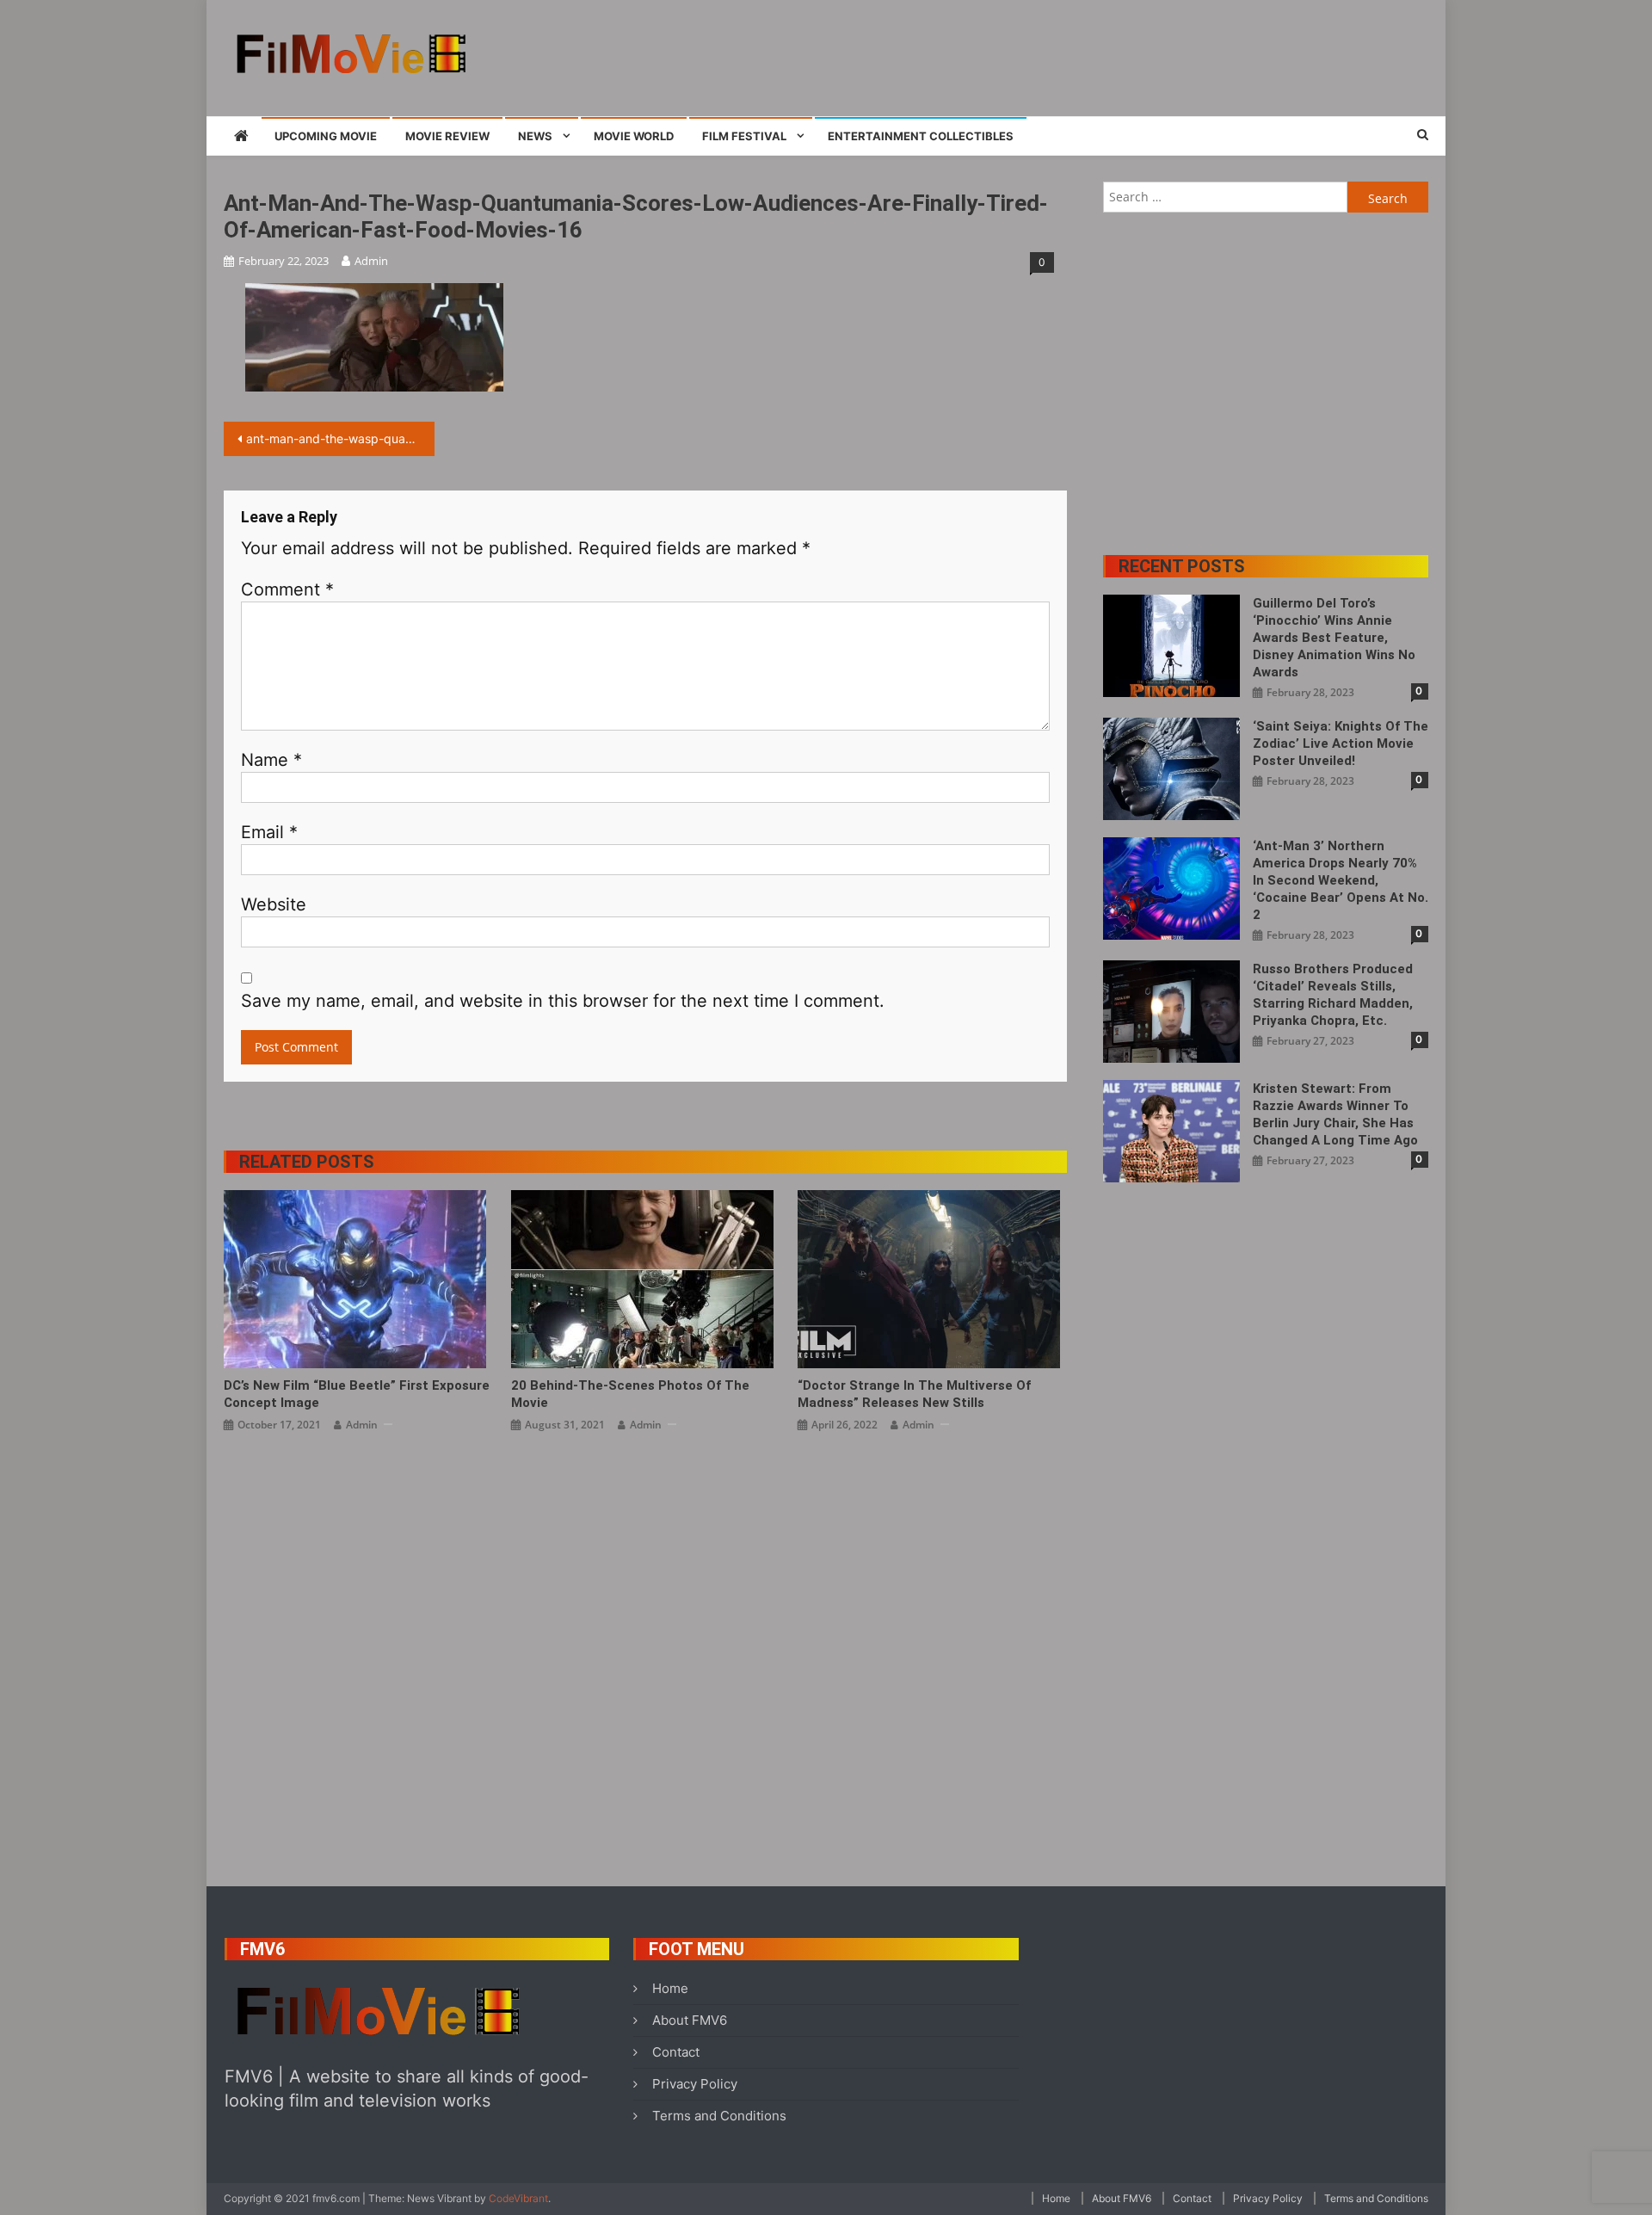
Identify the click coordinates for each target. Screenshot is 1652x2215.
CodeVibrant (518, 2198)
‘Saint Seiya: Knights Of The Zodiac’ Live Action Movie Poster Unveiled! (1341, 743)
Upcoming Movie (326, 136)
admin (371, 261)
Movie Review (447, 136)
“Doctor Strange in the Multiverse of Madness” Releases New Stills (914, 1394)
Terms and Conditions (719, 2116)
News (535, 136)
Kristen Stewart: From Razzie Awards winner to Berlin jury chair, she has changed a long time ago (1335, 1114)
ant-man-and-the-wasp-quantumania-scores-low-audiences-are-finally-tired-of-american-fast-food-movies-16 (340, 438)
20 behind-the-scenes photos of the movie (630, 1394)
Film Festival (744, 136)
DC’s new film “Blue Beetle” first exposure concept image (357, 1394)
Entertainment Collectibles (921, 136)
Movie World (634, 136)
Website (274, 904)
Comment (287, 589)
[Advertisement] (1115, 56)
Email (269, 832)
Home (670, 1988)
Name (271, 760)
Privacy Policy (695, 2084)
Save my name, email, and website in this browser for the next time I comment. (563, 1001)
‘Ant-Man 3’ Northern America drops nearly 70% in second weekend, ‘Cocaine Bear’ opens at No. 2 (1341, 880)
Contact (676, 2052)
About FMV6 (690, 2020)
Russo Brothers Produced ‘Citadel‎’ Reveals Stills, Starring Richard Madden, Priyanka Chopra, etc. (1333, 995)
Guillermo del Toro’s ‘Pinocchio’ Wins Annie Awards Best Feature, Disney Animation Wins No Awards (1334, 638)
